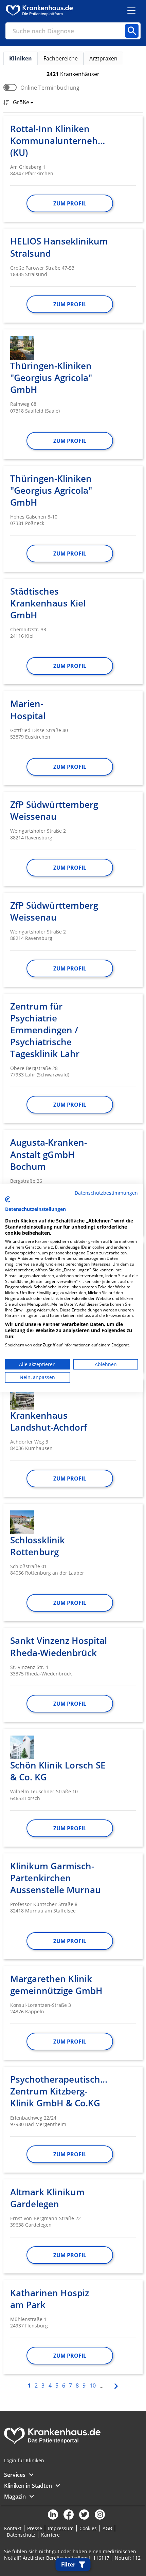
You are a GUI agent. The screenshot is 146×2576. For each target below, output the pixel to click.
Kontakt (13, 2528)
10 (93, 2385)
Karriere (50, 2535)
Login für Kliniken (24, 2460)
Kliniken (21, 58)
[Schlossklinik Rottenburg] (22, 1522)
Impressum (61, 2528)
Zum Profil (70, 203)
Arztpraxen (103, 58)
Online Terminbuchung (50, 88)
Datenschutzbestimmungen (106, 1193)
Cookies (88, 2528)
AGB (107, 2528)
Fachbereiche (61, 58)
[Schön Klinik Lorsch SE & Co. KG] (22, 1747)
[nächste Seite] (115, 2385)
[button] (21, 103)
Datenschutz (21, 2535)
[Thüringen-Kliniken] (22, 348)
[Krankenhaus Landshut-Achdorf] (22, 1398)
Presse (35, 2528)
